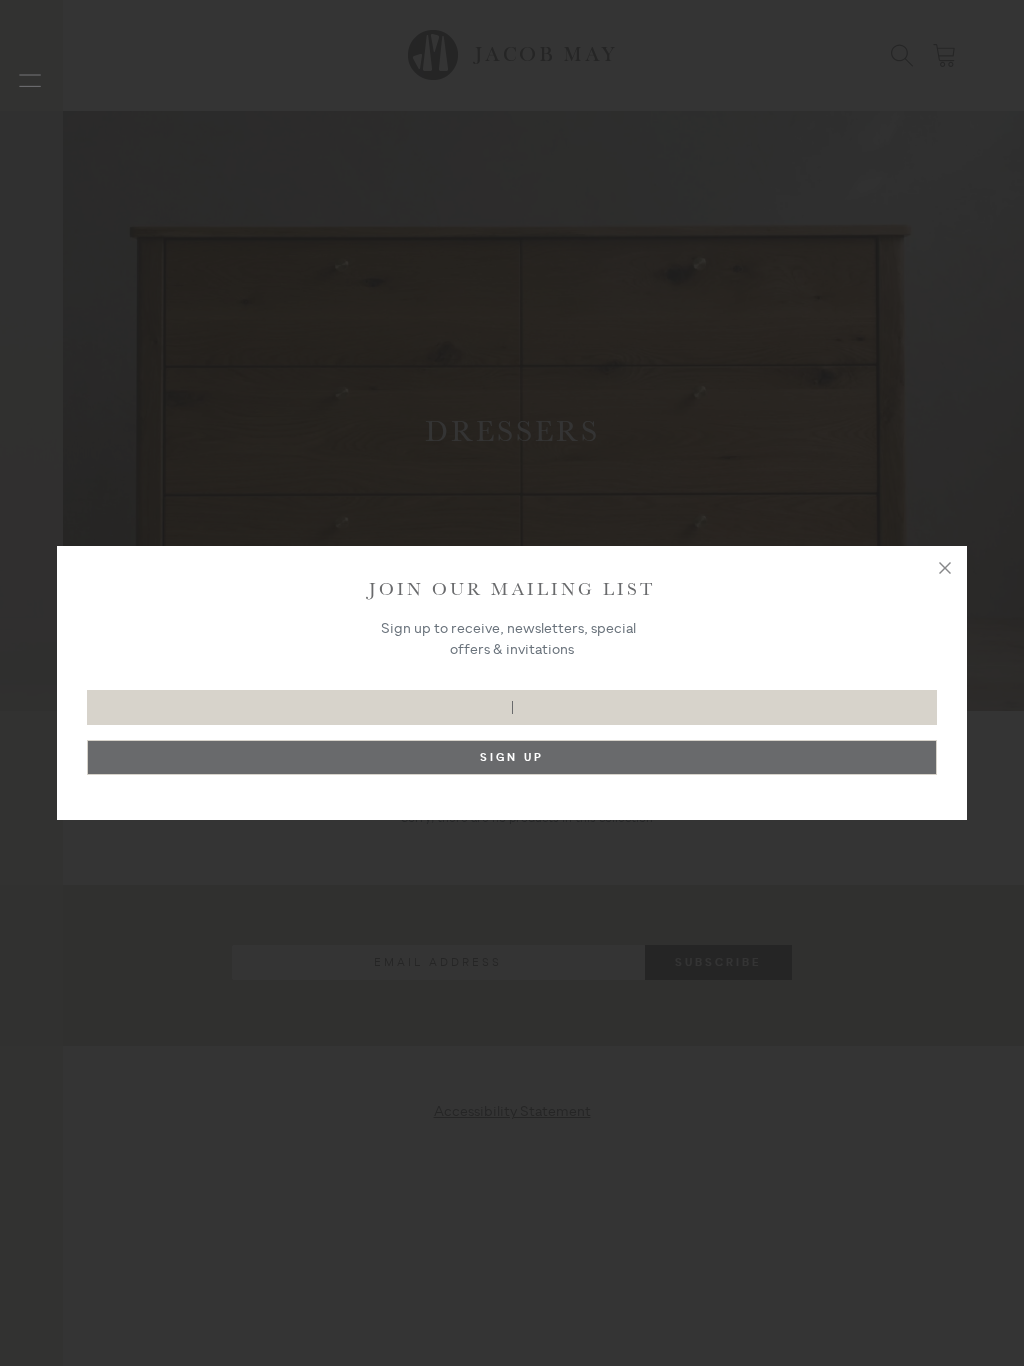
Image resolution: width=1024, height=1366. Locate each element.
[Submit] (512, 762)
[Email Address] (512, 697)
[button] (30, 80)
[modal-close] (945, 568)
